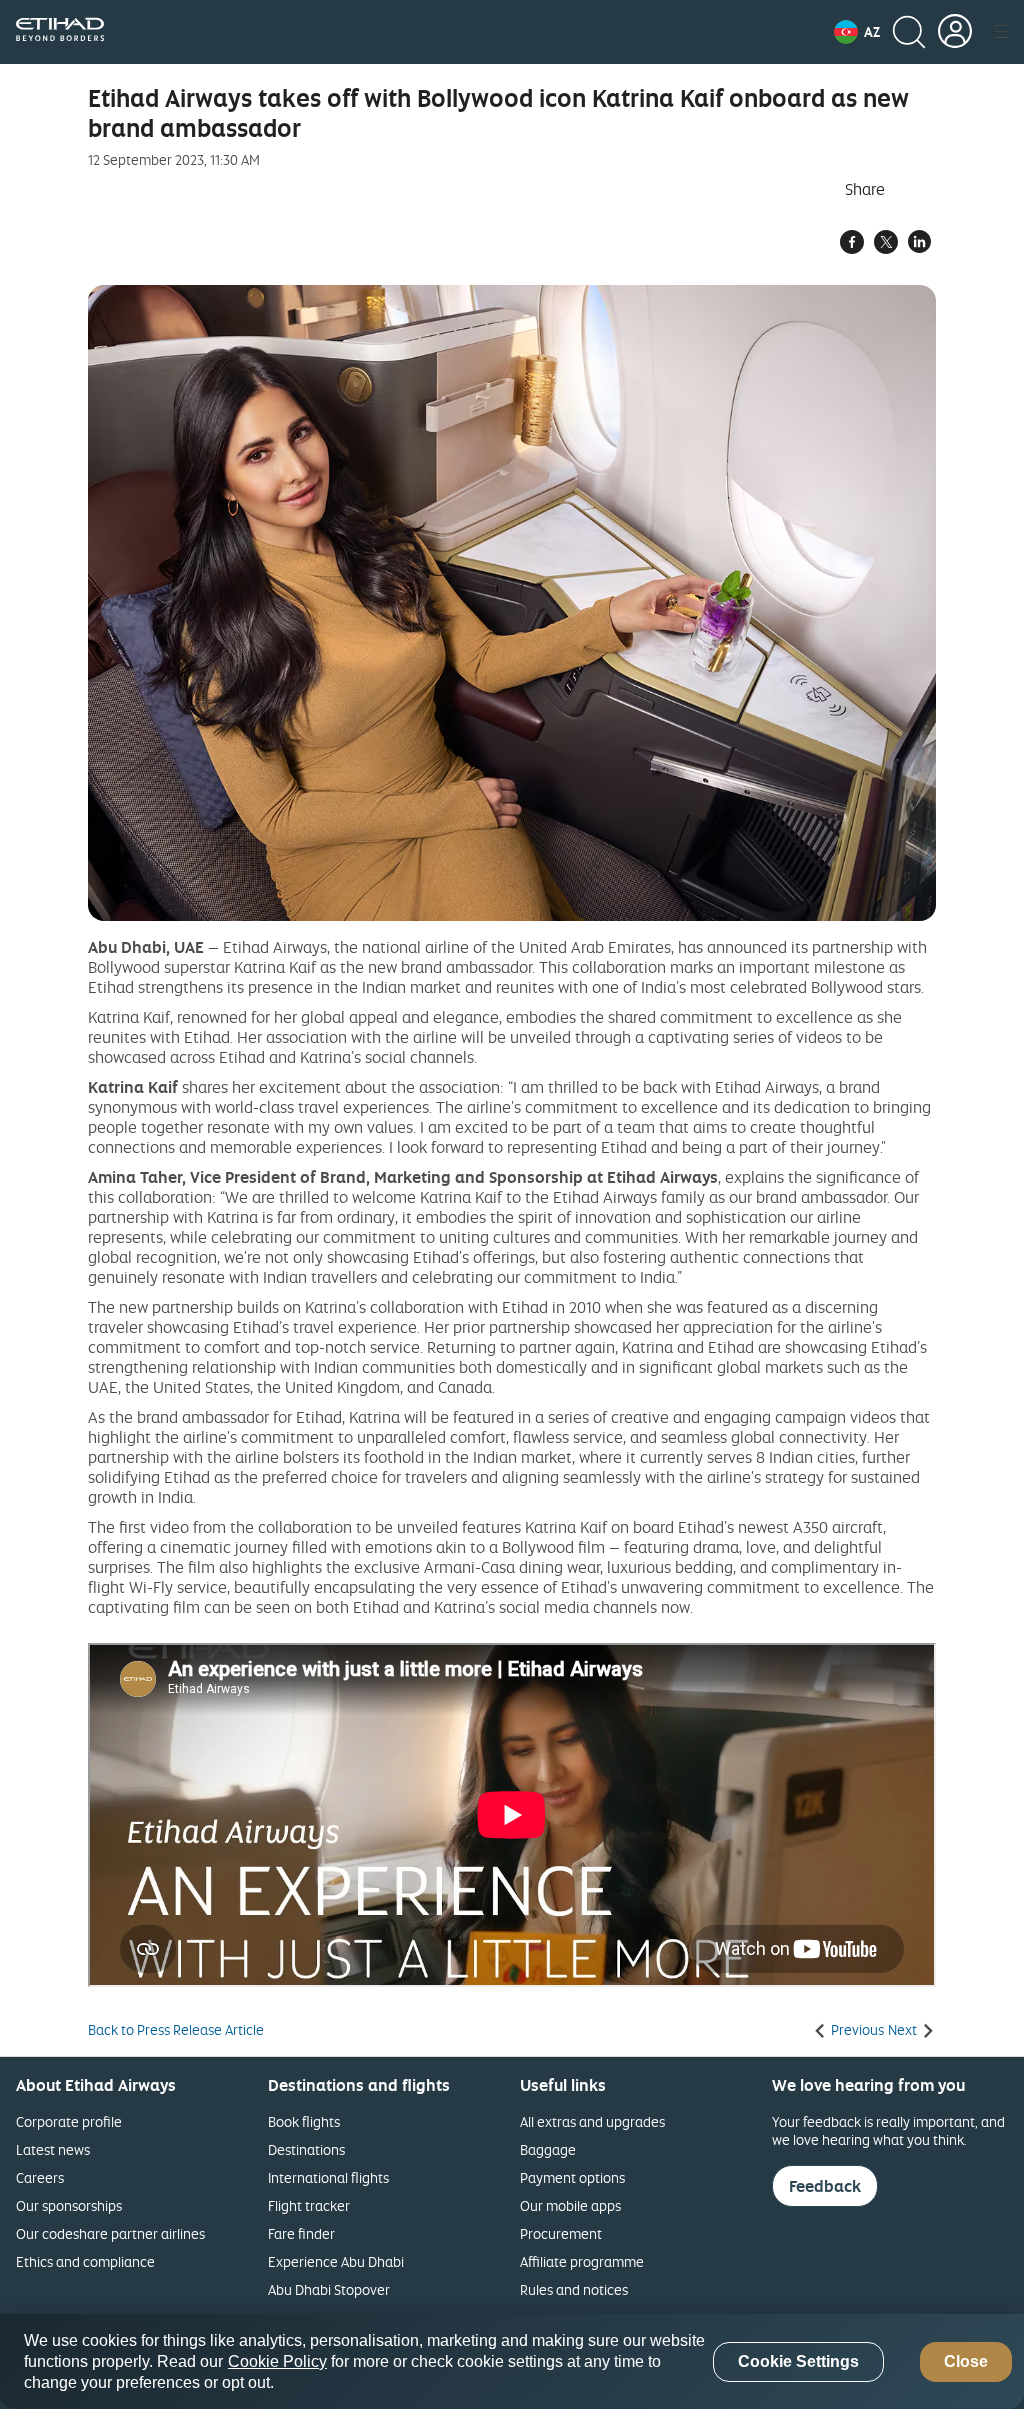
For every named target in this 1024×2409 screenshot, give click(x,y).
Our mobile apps (570, 2205)
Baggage (548, 2149)
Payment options (572, 2177)
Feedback (825, 2186)
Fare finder (301, 2233)
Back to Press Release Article (176, 2030)
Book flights (304, 2121)
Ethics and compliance (85, 2261)
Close (966, 2361)
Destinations (306, 2149)
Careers (40, 2177)
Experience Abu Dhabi (336, 2261)
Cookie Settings (798, 2361)
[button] (857, 32)
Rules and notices (574, 2289)
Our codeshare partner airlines (110, 2233)
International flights (328, 2177)
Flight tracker (309, 2205)
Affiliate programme (582, 2261)
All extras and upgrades (592, 2121)
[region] (512, 2361)
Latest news (53, 2149)
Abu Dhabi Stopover (329, 2289)
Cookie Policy (277, 2361)
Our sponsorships (69, 2205)
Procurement (561, 2233)
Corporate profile (69, 2121)
